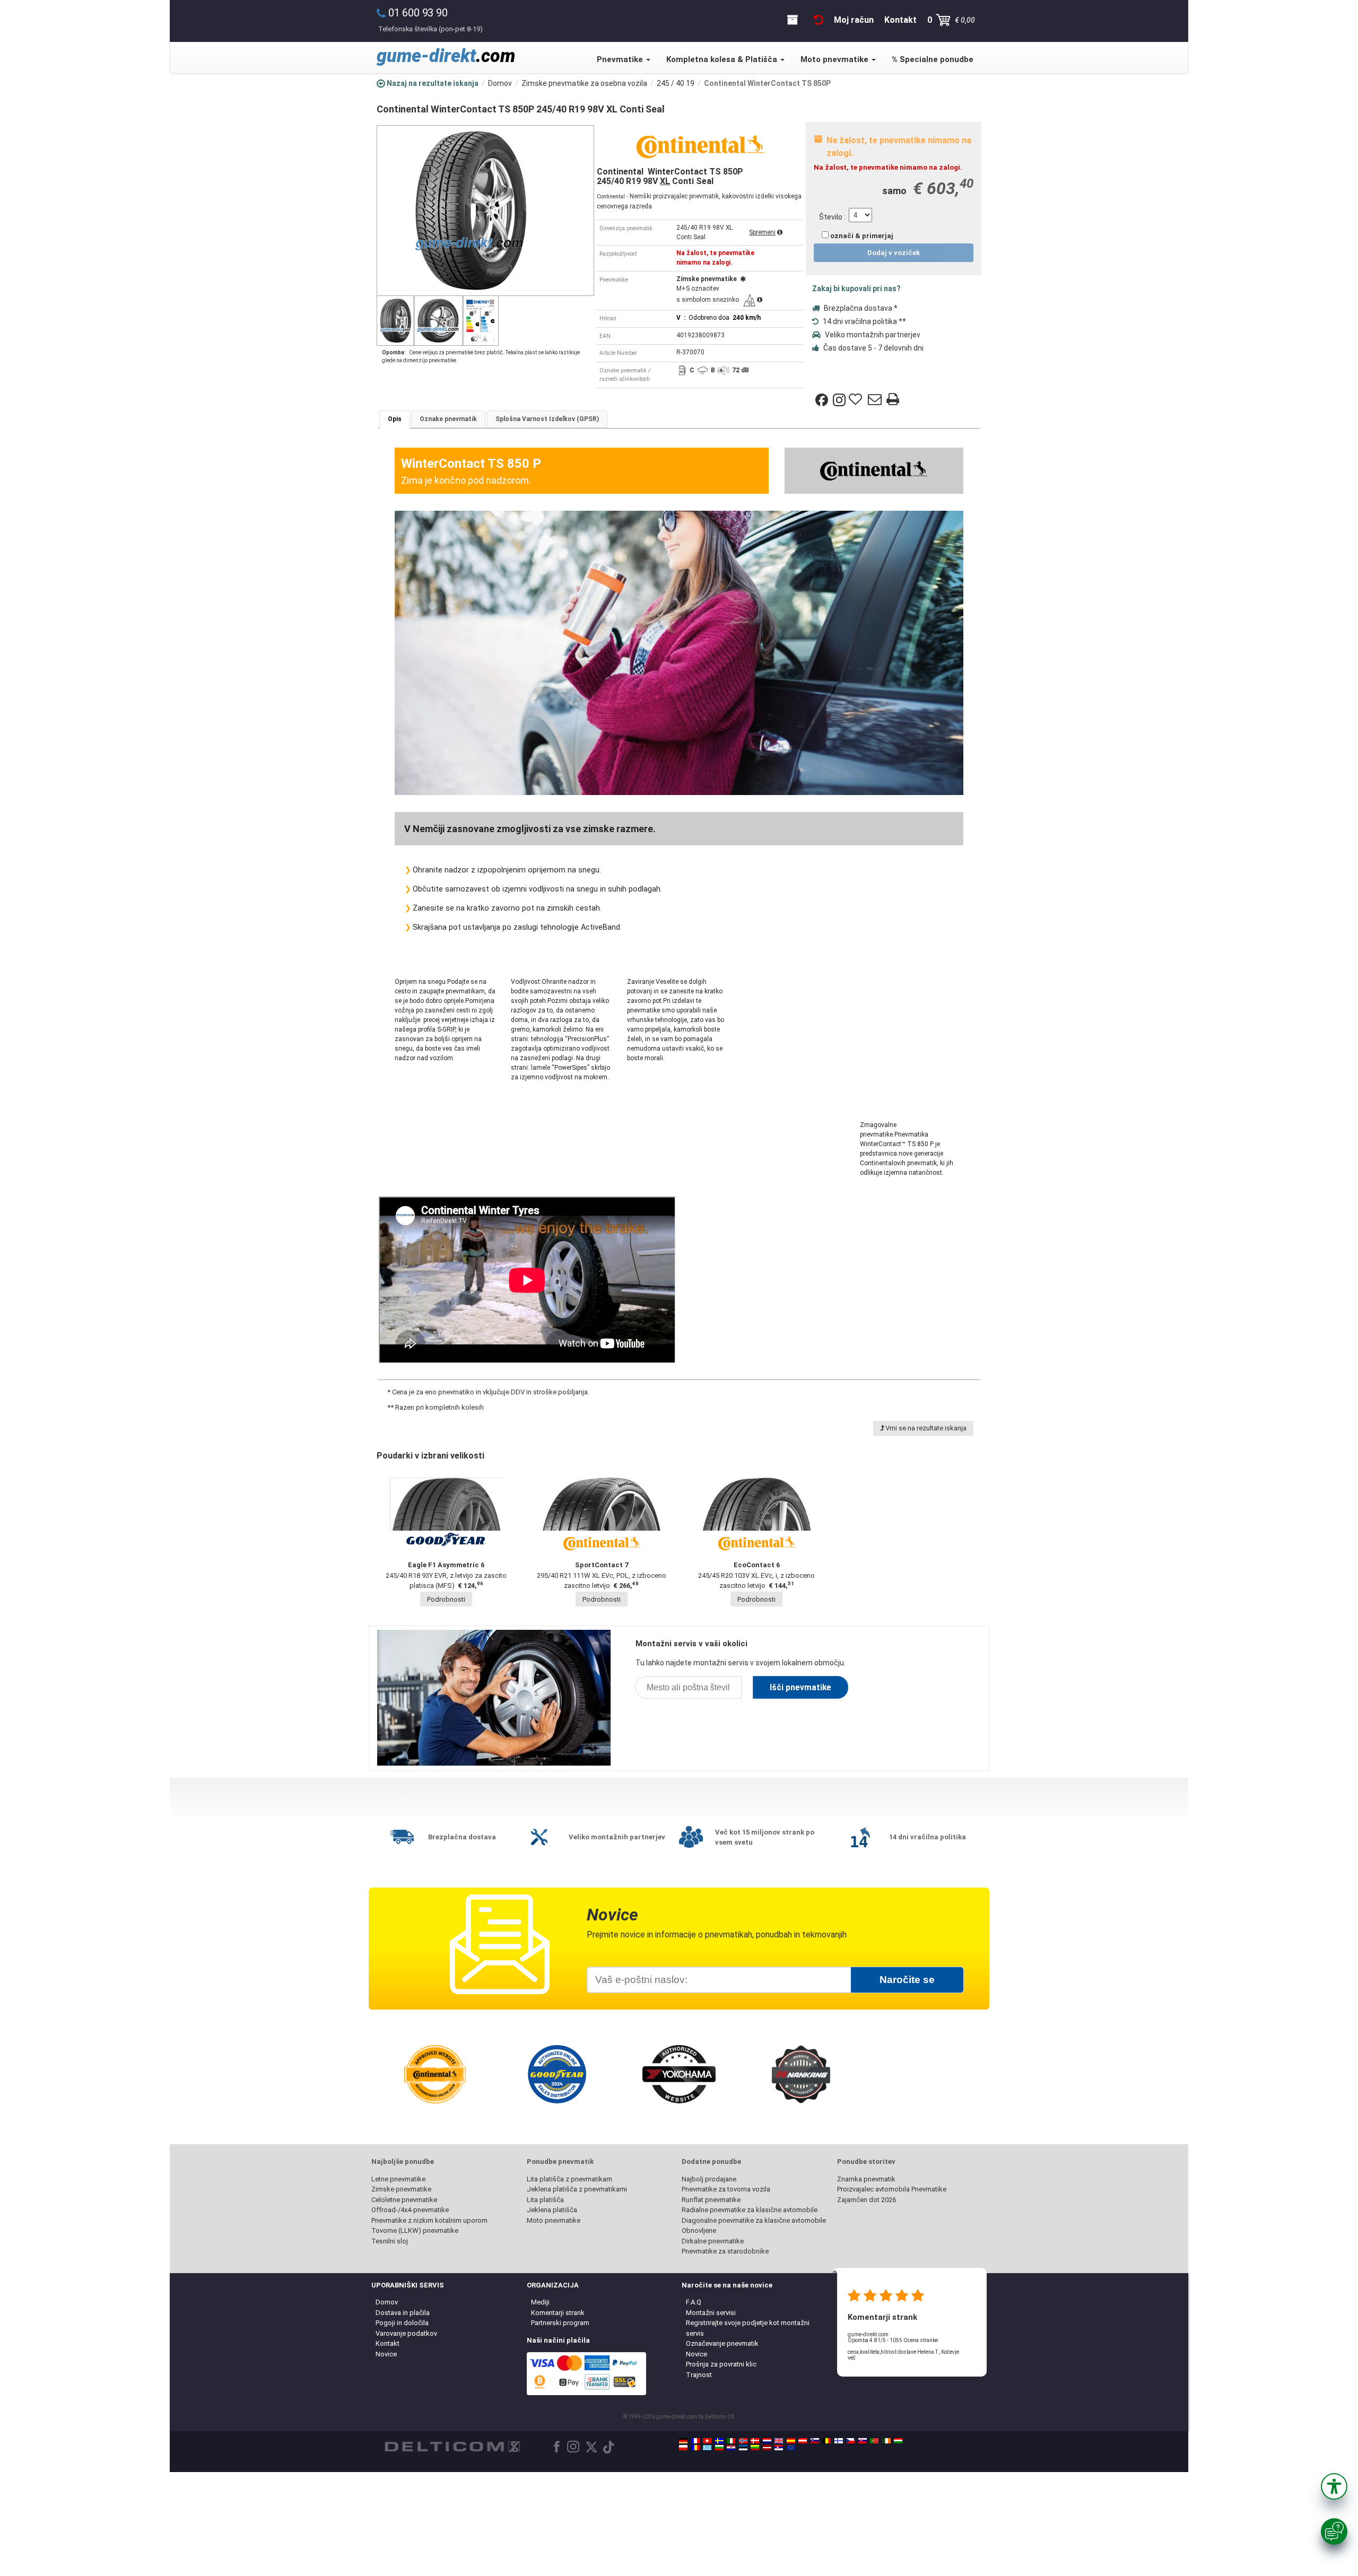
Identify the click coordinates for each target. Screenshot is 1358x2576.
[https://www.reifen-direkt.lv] (767, 2448)
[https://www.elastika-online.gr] (707, 2448)
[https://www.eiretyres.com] (886, 2441)
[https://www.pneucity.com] (874, 2441)
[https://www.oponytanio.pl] (683, 2448)
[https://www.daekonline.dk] (755, 2441)
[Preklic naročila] (819, 20)
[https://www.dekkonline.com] (743, 2441)
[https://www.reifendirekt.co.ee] (743, 2448)
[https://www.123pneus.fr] (695, 2441)
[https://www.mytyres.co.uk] (779, 2441)
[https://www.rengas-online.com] (839, 2441)
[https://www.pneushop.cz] (850, 2441)
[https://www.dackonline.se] (719, 2441)
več (852, 2358)
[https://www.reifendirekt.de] (683, 2441)
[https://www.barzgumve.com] (719, 2448)
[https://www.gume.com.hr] (731, 2448)
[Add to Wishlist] (857, 400)
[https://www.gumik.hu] (898, 2441)
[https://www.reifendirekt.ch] (707, 2441)
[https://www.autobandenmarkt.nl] (767, 2441)
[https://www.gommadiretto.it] (731, 2441)
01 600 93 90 (418, 13)
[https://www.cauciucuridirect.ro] (695, 2448)
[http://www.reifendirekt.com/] (791, 2448)
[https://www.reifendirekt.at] (803, 2441)
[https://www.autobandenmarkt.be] (826, 2441)
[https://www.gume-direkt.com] (815, 2441)
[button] (1334, 2486)
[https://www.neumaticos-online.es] (791, 2441)
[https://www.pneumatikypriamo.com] (863, 2441)
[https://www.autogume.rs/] (779, 2448)
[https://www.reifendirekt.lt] (755, 2448)
